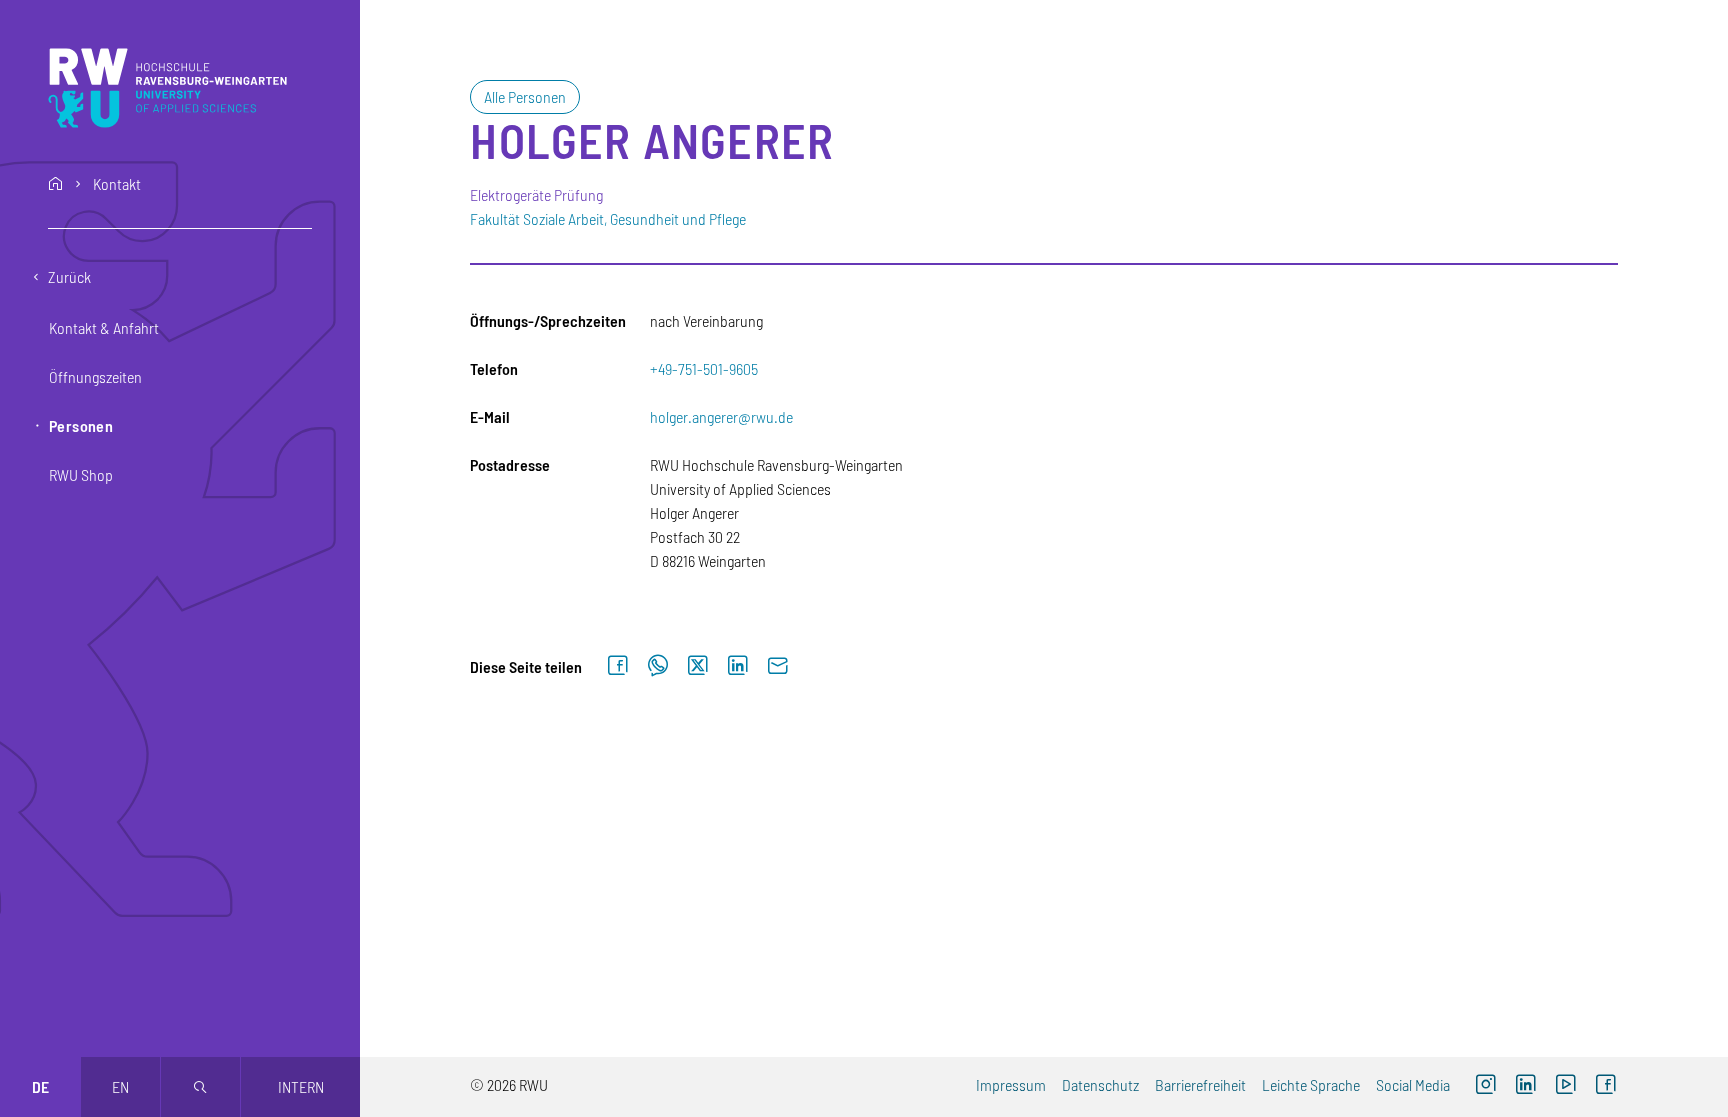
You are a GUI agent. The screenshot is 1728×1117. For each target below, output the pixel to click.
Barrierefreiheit (1200, 1084)
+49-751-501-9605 (704, 368)
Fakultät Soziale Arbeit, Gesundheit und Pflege (608, 218)
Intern (301, 1086)
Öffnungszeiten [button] (95, 376)
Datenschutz (1100, 1084)
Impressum (1011, 1084)
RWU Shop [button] (81, 474)
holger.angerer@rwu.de (721, 416)
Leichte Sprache (1311, 1084)
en (120, 1086)
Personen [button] (81, 425)
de (40, 1086)
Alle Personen (525, 96)
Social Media (1413, 1084)
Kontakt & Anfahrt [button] (104, 327)
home (56, 184)
